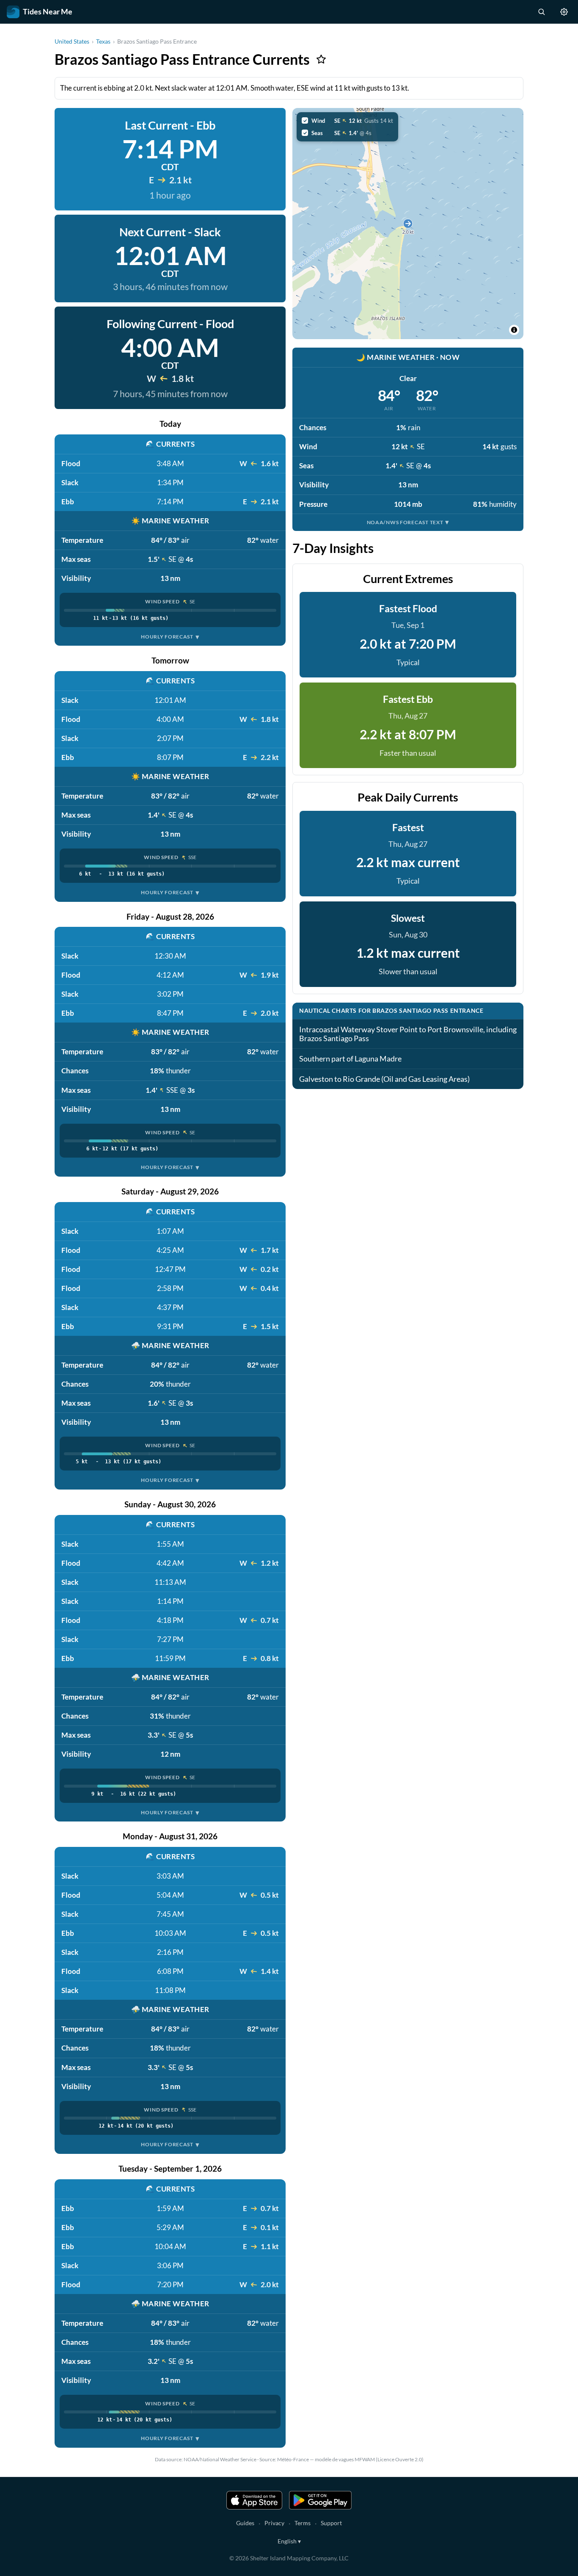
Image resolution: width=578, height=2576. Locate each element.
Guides (245, 2523)
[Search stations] (541, 12)
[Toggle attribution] (514, 330)
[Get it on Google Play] (320, 2500)
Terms (303, 2523)
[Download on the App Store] (254, 2500)
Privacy (274, 2523)
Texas (103, 41)
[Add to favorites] (321, 59)
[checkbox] (347, 121)
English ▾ (289, 2541)
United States (72, 41)
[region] (408, 224)
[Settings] (564, 12)
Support (331, 2523)
